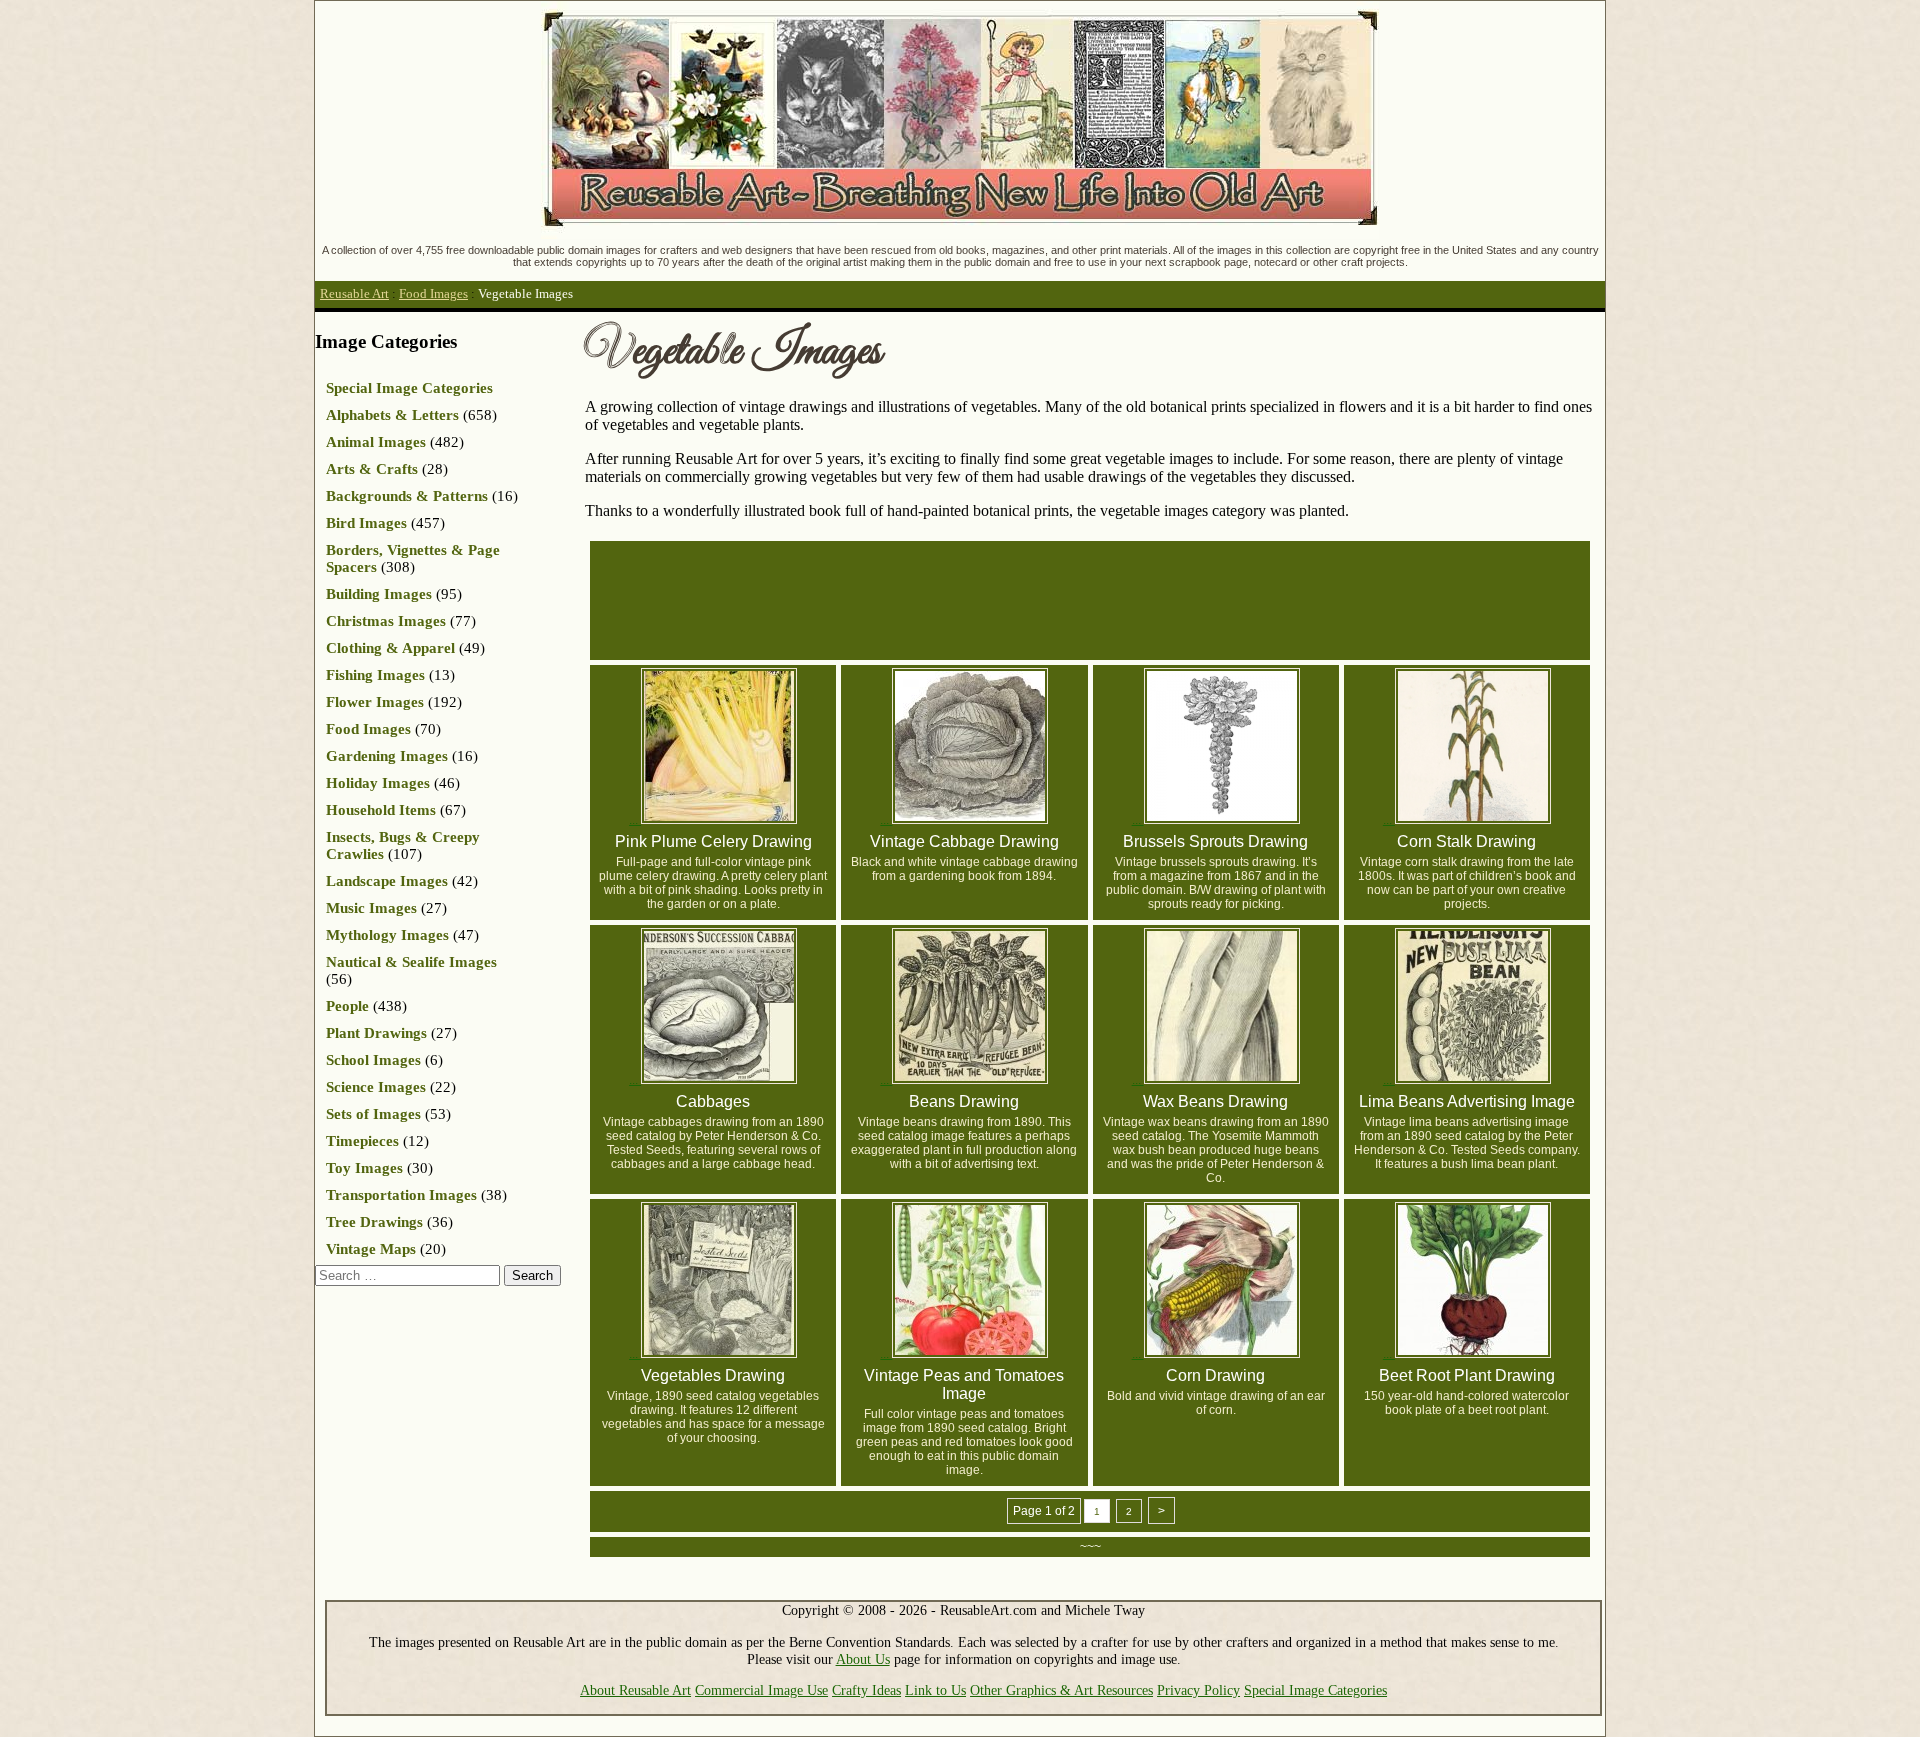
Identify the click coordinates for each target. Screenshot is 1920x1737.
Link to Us (935, 1690)
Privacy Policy (1198, 1690)
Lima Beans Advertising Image (1467, 1101)
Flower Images (375, 702)
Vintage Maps (371, 1249)
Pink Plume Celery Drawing (713, 841)
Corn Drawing (1215, 1375)
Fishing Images (375, 675)
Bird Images (366, 523)
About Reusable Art (635, 1690)
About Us (863, 1659)
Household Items (381, 810)
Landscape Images (387, 881)
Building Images (379, 594)
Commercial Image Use (761, 1690)
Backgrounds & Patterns (407, 496)
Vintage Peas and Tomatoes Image (964, 1384)
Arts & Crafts (372, 469)
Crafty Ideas (866, 1690)
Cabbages (713, 1101)
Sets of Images (373, 1114)
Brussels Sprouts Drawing (1215, 841)
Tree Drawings (374, 1222)
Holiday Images (378, 783)
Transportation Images (401, 1195)
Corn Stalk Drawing (1466, 841)
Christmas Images (386, 621)
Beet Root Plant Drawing (1467, 1375)
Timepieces (362, 1141)
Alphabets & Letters (392, 415)
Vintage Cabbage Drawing (964, 841)
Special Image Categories (409, 388)
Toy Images (364, 1168)
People (347, 1006)
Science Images (376, 1087)
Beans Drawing (964, 1101)
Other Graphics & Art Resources (1061, 1690)
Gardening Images (387, 756)
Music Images (371, 908)
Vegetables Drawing (713, 1375)
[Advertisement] (1098, 599)
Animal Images (376, 442)
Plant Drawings (376, 1033)
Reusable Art (354, 294)
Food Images (433, 294)
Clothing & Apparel (390, 648)
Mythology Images (387, 935)
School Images (373, 1060)
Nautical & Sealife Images (411, 962)
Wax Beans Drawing (1215, 1101)
